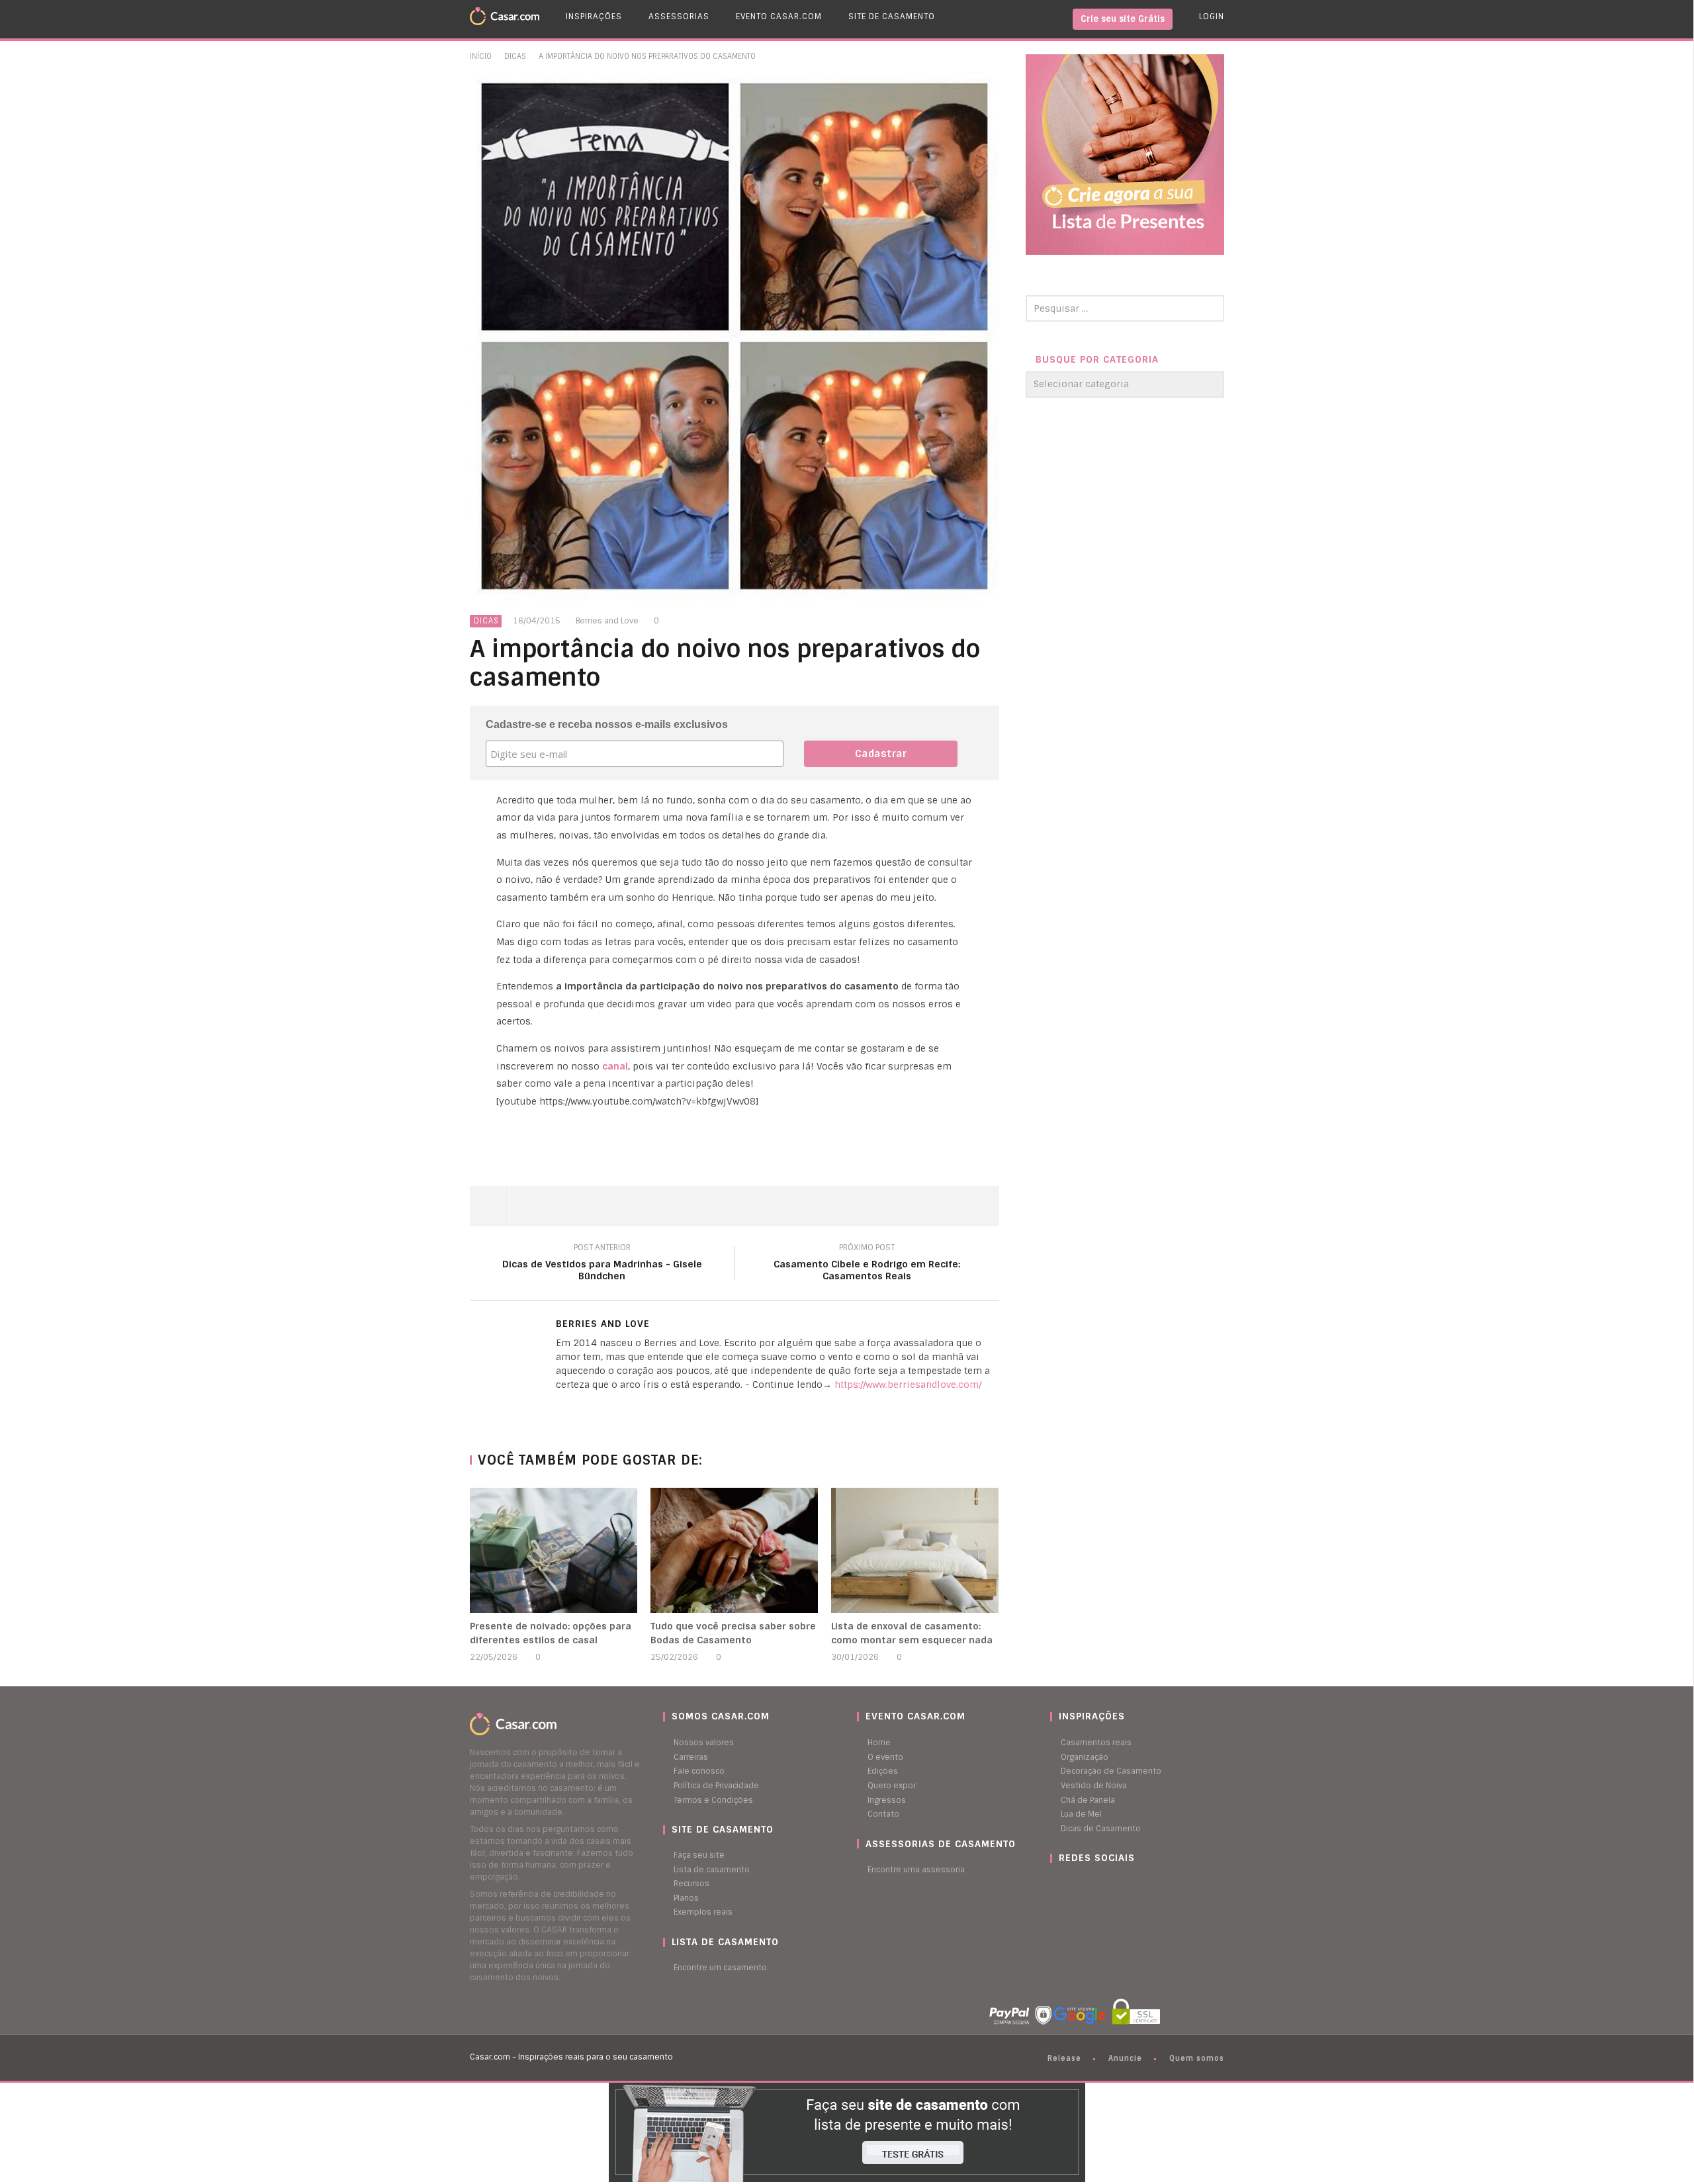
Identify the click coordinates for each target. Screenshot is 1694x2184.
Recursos (691, 1884)
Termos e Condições (713, 1800)
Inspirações (594, 17)
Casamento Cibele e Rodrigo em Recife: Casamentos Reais (867, 1264)
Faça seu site (699, 1855)
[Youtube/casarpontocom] (1067, 1884)
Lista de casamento (712, 1870)
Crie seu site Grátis (1123, 19)
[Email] (559, 1407)
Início (481, 56)
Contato (883, 1814)
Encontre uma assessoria (916, 1870)
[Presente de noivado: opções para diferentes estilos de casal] (554, 1550)
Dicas (515, 56)
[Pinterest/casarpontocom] (1060, 1884)
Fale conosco (699, 1771)
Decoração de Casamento (1111, 1771)
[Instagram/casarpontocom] (1053, 1884)
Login (1212, 17)
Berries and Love (607, 621)
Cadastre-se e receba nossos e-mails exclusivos (607, 724)
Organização (1085, 1757)
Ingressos (887, 1800)
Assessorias (679, 17)
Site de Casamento (892, 17)
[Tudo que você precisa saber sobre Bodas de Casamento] (734, 1550)
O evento (885, 1757)
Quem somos (1197, 2058)
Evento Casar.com (779, 17)
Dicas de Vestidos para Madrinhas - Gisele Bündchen (602, 1264)
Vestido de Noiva (1094, 1786)
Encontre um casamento (720, 1968)
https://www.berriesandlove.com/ (908, 1385)
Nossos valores (704, 1743)
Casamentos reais (1096, 1743)
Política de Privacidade (716, 1786)
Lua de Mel (1081, 1814)
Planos (686, 1898)
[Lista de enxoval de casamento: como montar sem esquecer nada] (915, 1550)
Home (879, 1743)
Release (1064, 2058)
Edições (883, 1771)
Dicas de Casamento (1101, 1829)
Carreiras (691, 1757)
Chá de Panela (1088, 1800)
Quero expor (892, 1786)
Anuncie (1125, 2058)
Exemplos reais (703, 1912)
